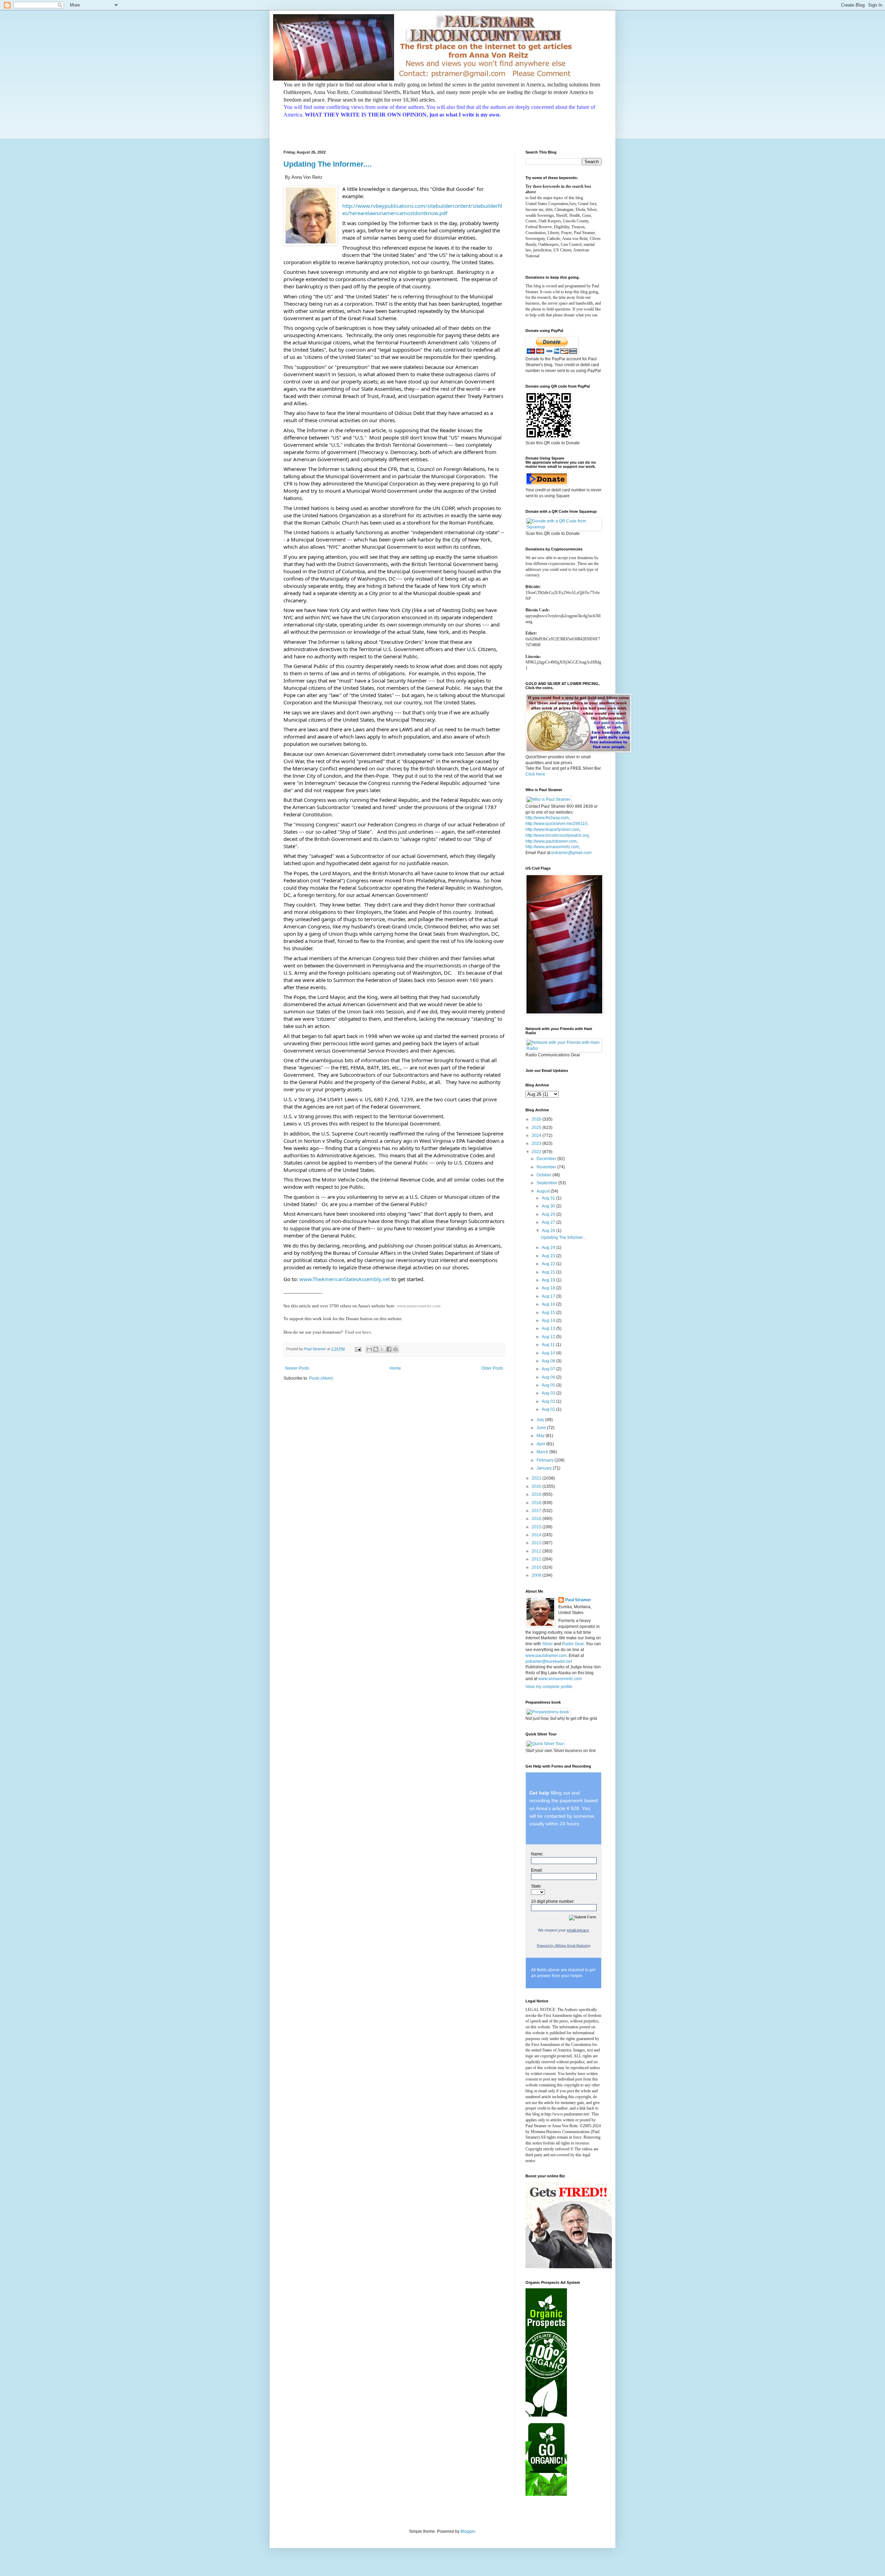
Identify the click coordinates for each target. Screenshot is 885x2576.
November (547, 1167)
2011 (537, 1559)
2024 (537, 1136)
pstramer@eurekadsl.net (549, 1661)
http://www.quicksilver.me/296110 (556, 824)
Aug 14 (549, 1321)
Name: (537, 1854)
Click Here (535, 774)
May (541, 1436)
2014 (537, 1535)
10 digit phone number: (553, 1901)
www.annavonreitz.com (419, 1306)
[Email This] (369, 1349)
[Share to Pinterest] (395, 1349)
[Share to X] (382, 1349)
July (541, 1420)
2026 (537, 1119)
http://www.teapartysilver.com (552, 830)
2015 (537, 1527)
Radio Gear (573, 1644)
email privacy (578, 1930)
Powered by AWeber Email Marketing (564, 1946)
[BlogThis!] (376, 1349)
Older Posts (492, 1368)
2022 (537, 1152)
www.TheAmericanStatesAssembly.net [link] (345, 1279)
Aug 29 (549, 1214)
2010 (537, 1567)
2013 (537, 1543)
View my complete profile (549, 1687)
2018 (537, 1503)
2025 (537, 1128)
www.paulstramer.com (546, 1656)
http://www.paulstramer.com (551, 841)
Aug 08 (549, 1361)
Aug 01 (549, 1409)
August (544, 1191)
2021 (537, 1478)
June (542, 1428)
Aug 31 (549, 1198)
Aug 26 (549, 1231)
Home (395, 1368)
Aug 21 (549, 1272)
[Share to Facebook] (389, 1349)
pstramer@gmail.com (571, 853)
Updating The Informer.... (328, 164)
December (547, 1159)
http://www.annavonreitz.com (552, 847)
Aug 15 (549, 1313)
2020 (537, 1486)
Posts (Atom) (321, 1378)
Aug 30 (549, 1206)
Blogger (468, 2531)
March (543, 1452)
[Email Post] (358, 1349)
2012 (537, 1551)
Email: (537, 1870)
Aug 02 (549, 1401)
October (544, 1175)
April (541, 1444)
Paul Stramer (578, 1600)
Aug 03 (549, 1393)
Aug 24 (549, 1248)
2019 (537, 1494)
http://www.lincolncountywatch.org (557, 835)
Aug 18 (549, 1288)
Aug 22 (549, 1264)
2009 (537, 1575)
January (545, 1468)
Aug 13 (549, 1328)
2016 (537, 1519)
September (547, 1183)
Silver (547, 1644)
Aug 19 (549, 1280)
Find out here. (358, 1332)
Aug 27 (549, 1222)
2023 (537, 1143)
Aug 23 (549, 1256)
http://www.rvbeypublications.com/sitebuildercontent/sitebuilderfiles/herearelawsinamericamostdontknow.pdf (422, 209)
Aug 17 (549, 1296)
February (546, 1460)
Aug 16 (549, 1304)
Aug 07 (549, 1369)
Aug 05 (549, 1385)
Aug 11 (549, 1345)
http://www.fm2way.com (547, 818)
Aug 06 (549, 1377)
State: (536, 1886)
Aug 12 (549, 1337)
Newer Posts (297, 1368)
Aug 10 (549, 1353)
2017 (537, 1511)
